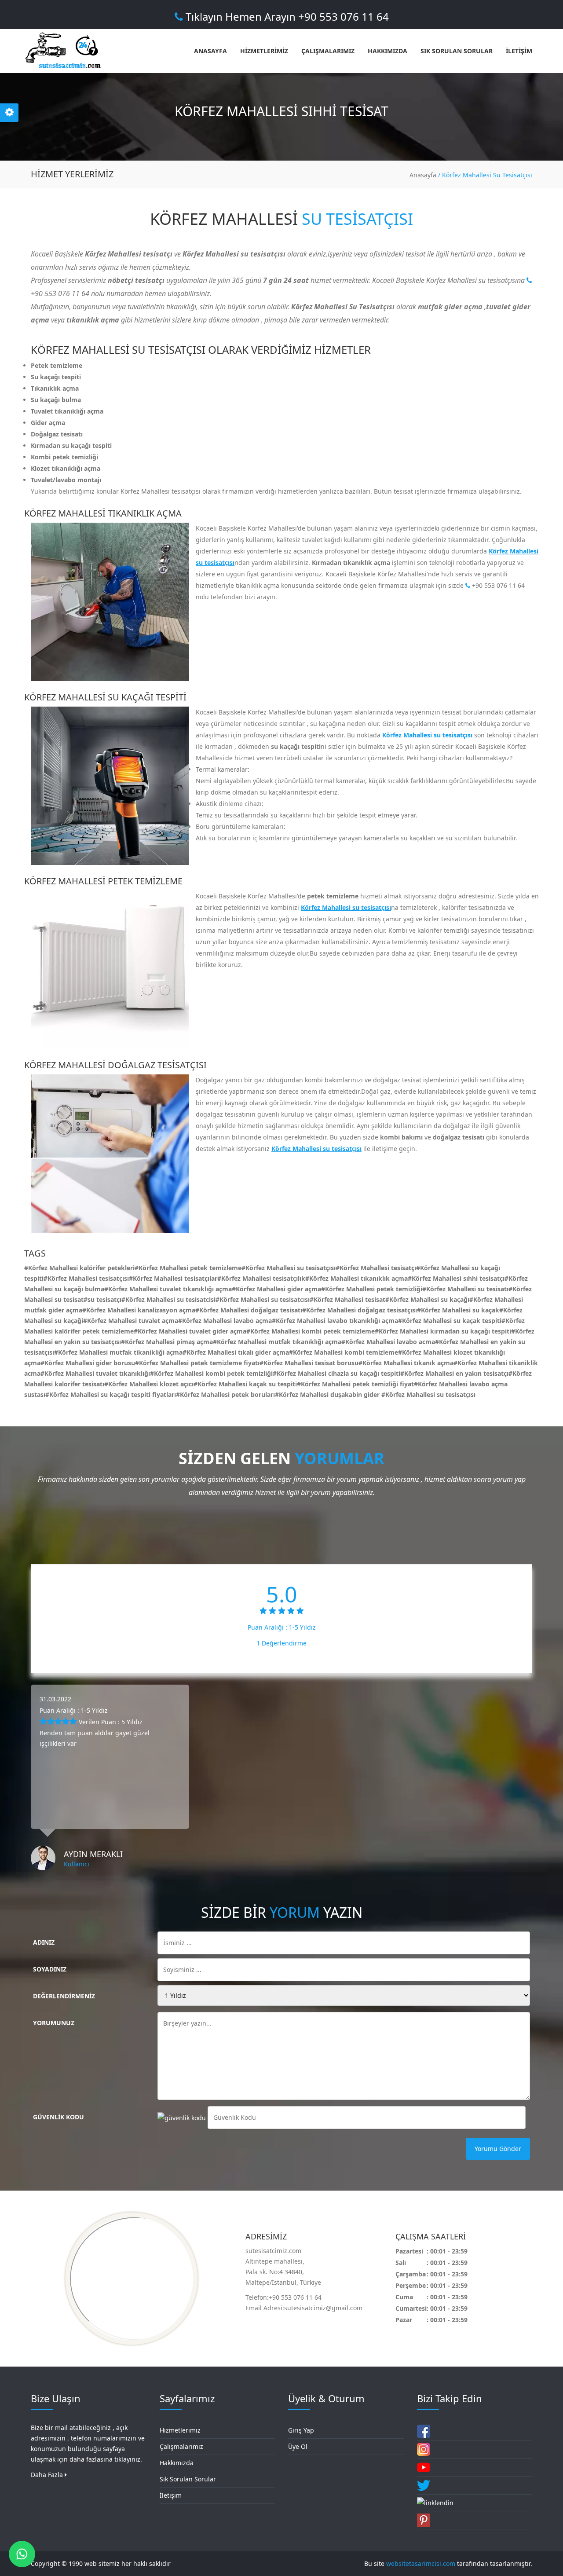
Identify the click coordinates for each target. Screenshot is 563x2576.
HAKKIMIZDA (388, 51)
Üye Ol (298, 2446)
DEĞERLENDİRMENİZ (64, 1996)
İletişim (171, 2495)
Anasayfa (423, 175)
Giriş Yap (301, 2430)
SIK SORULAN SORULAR (457, 51)
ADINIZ (44, 1942)
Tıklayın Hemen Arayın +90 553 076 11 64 (286, 16)
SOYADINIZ (50, 1969)
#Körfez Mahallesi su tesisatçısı (428, 1394)
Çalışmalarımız (181, 2446)
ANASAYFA (210, 51)
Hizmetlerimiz (180, 2430)
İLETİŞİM (519, 51)
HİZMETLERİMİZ (264, 51)
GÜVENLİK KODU (58, 2117)
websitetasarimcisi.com (421, 2563)
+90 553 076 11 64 (497, 585)
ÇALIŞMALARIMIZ (328, 51)
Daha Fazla (48, 2475)
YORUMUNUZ (54, 2023)
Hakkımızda (177, 2463)
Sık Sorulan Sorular (188, 2479)
